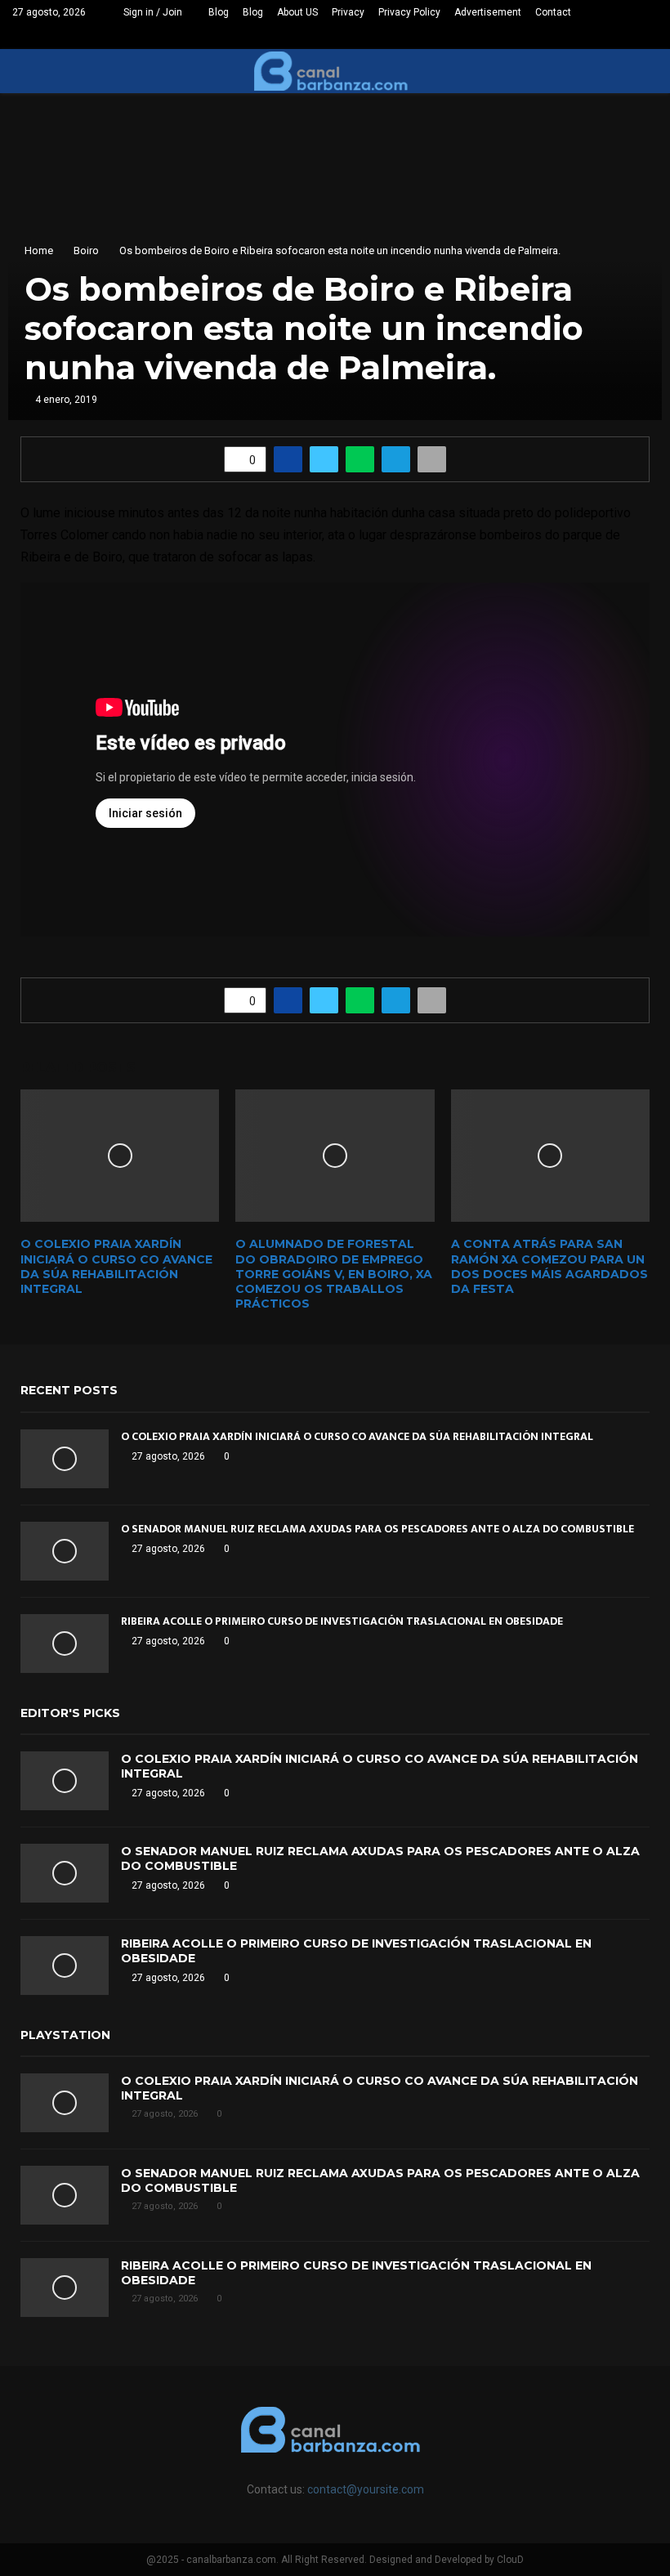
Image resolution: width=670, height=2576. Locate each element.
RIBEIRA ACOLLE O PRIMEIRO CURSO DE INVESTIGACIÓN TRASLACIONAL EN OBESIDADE (342, 1621)
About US (297, 12)
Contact (553, 12)
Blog (219, 12)
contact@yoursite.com (366, 2489)
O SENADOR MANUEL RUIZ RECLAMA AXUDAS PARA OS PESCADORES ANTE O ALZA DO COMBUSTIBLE (377, 1529)
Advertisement (488, 12)
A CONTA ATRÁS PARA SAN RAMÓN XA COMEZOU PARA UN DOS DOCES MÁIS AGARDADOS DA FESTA (549, 1266)
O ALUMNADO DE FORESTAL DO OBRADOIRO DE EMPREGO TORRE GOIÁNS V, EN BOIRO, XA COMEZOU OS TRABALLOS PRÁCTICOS (334, 1274)
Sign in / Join (152, 12)
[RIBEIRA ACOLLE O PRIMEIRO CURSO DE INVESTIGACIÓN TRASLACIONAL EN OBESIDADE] (65, 1644)
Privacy (348, 12)
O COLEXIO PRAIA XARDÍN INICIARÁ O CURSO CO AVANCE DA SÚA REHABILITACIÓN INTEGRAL (116, 1266)
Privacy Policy (409, 12)
